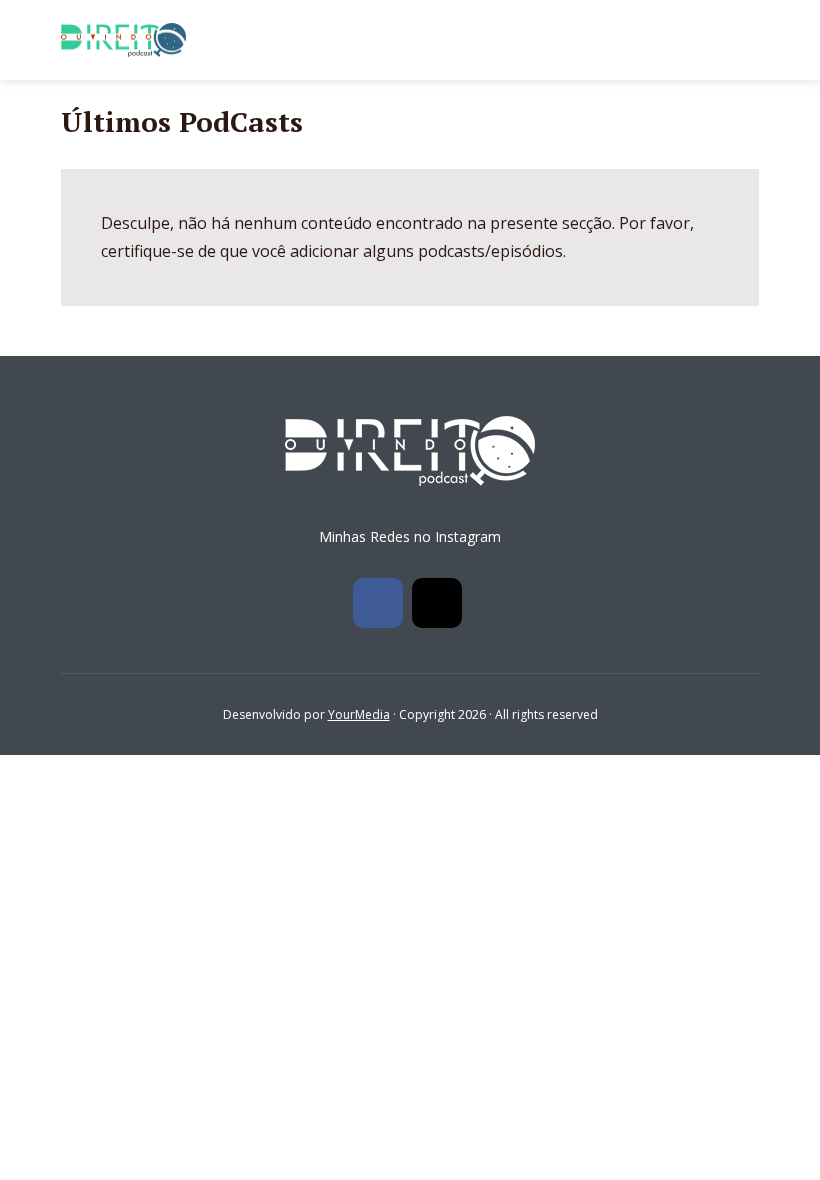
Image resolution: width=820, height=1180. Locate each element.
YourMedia (359, 714)
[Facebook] (378, 603)
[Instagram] (437, 603)
